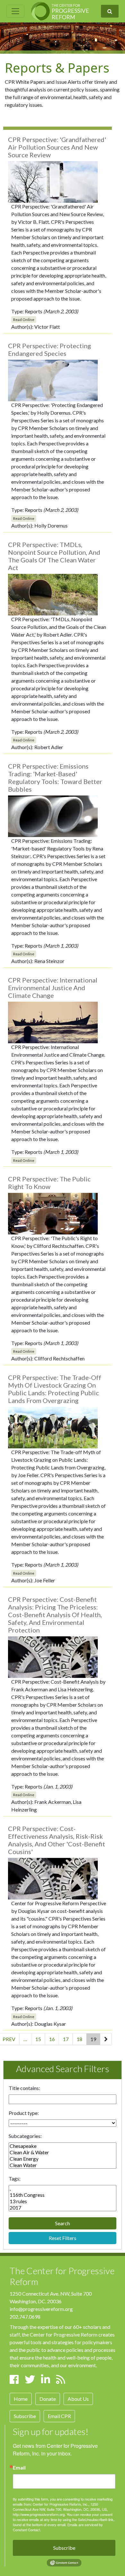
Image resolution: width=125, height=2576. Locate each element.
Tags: (15, 2178)
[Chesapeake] (63, 2146)
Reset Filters (63, 2238)
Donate (48, 2399)
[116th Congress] (63, 2195)
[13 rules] (63, 2201)
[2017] (63, 2208)
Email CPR (59, 2416)
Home (21, 2399)
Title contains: (24, 2088)
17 (66, 2039)
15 (38, 2039)
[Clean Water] (63, 2165)
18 (79, 2039)
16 (52, 2039)
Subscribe (25, 2416)
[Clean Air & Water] (63, 2152)
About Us (78, 2399)
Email (19, 2468)
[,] (63, 2188)
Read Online (24, 320)
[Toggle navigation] (15, 11)
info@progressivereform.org (41, 2309)
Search (63, 2223)
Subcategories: (25, 2136)
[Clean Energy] (63, 2159)
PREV (9, 2039)
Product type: (24, 2113)
